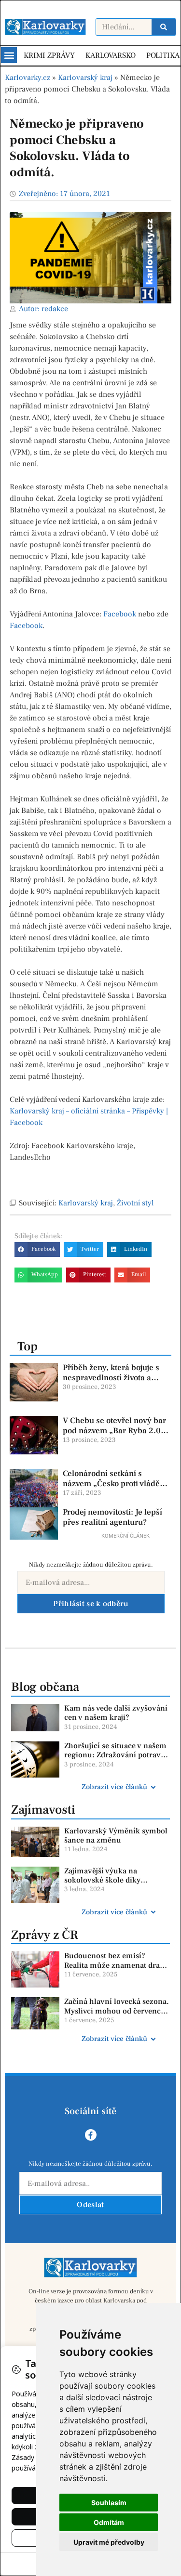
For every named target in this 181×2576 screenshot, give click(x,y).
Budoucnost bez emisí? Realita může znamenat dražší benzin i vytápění (117, 1965)
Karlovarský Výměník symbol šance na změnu (116, 1836)
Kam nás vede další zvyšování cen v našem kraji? (116, 1713)
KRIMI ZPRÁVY (49, 55)
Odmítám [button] (109, 2522)
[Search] (164, 27)
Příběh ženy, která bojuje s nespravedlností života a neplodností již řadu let (111, 1378)
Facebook (120, 614)
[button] (9, 55)
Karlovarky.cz (28, 78)
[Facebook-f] (91, 2135)
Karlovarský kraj (85, 78)
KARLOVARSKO (111, 55)
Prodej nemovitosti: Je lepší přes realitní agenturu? (112, 1517)
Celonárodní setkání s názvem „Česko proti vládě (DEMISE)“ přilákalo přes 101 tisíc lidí (117, 1488)
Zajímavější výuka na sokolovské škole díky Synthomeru (102, 1880)
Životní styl (135, 1203)
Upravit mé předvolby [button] (109, 2542)
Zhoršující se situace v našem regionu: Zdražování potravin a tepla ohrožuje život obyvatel (116, 1760)
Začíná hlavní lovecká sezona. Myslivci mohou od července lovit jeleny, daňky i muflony (117, 2011)
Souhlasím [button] (109, 2503)
